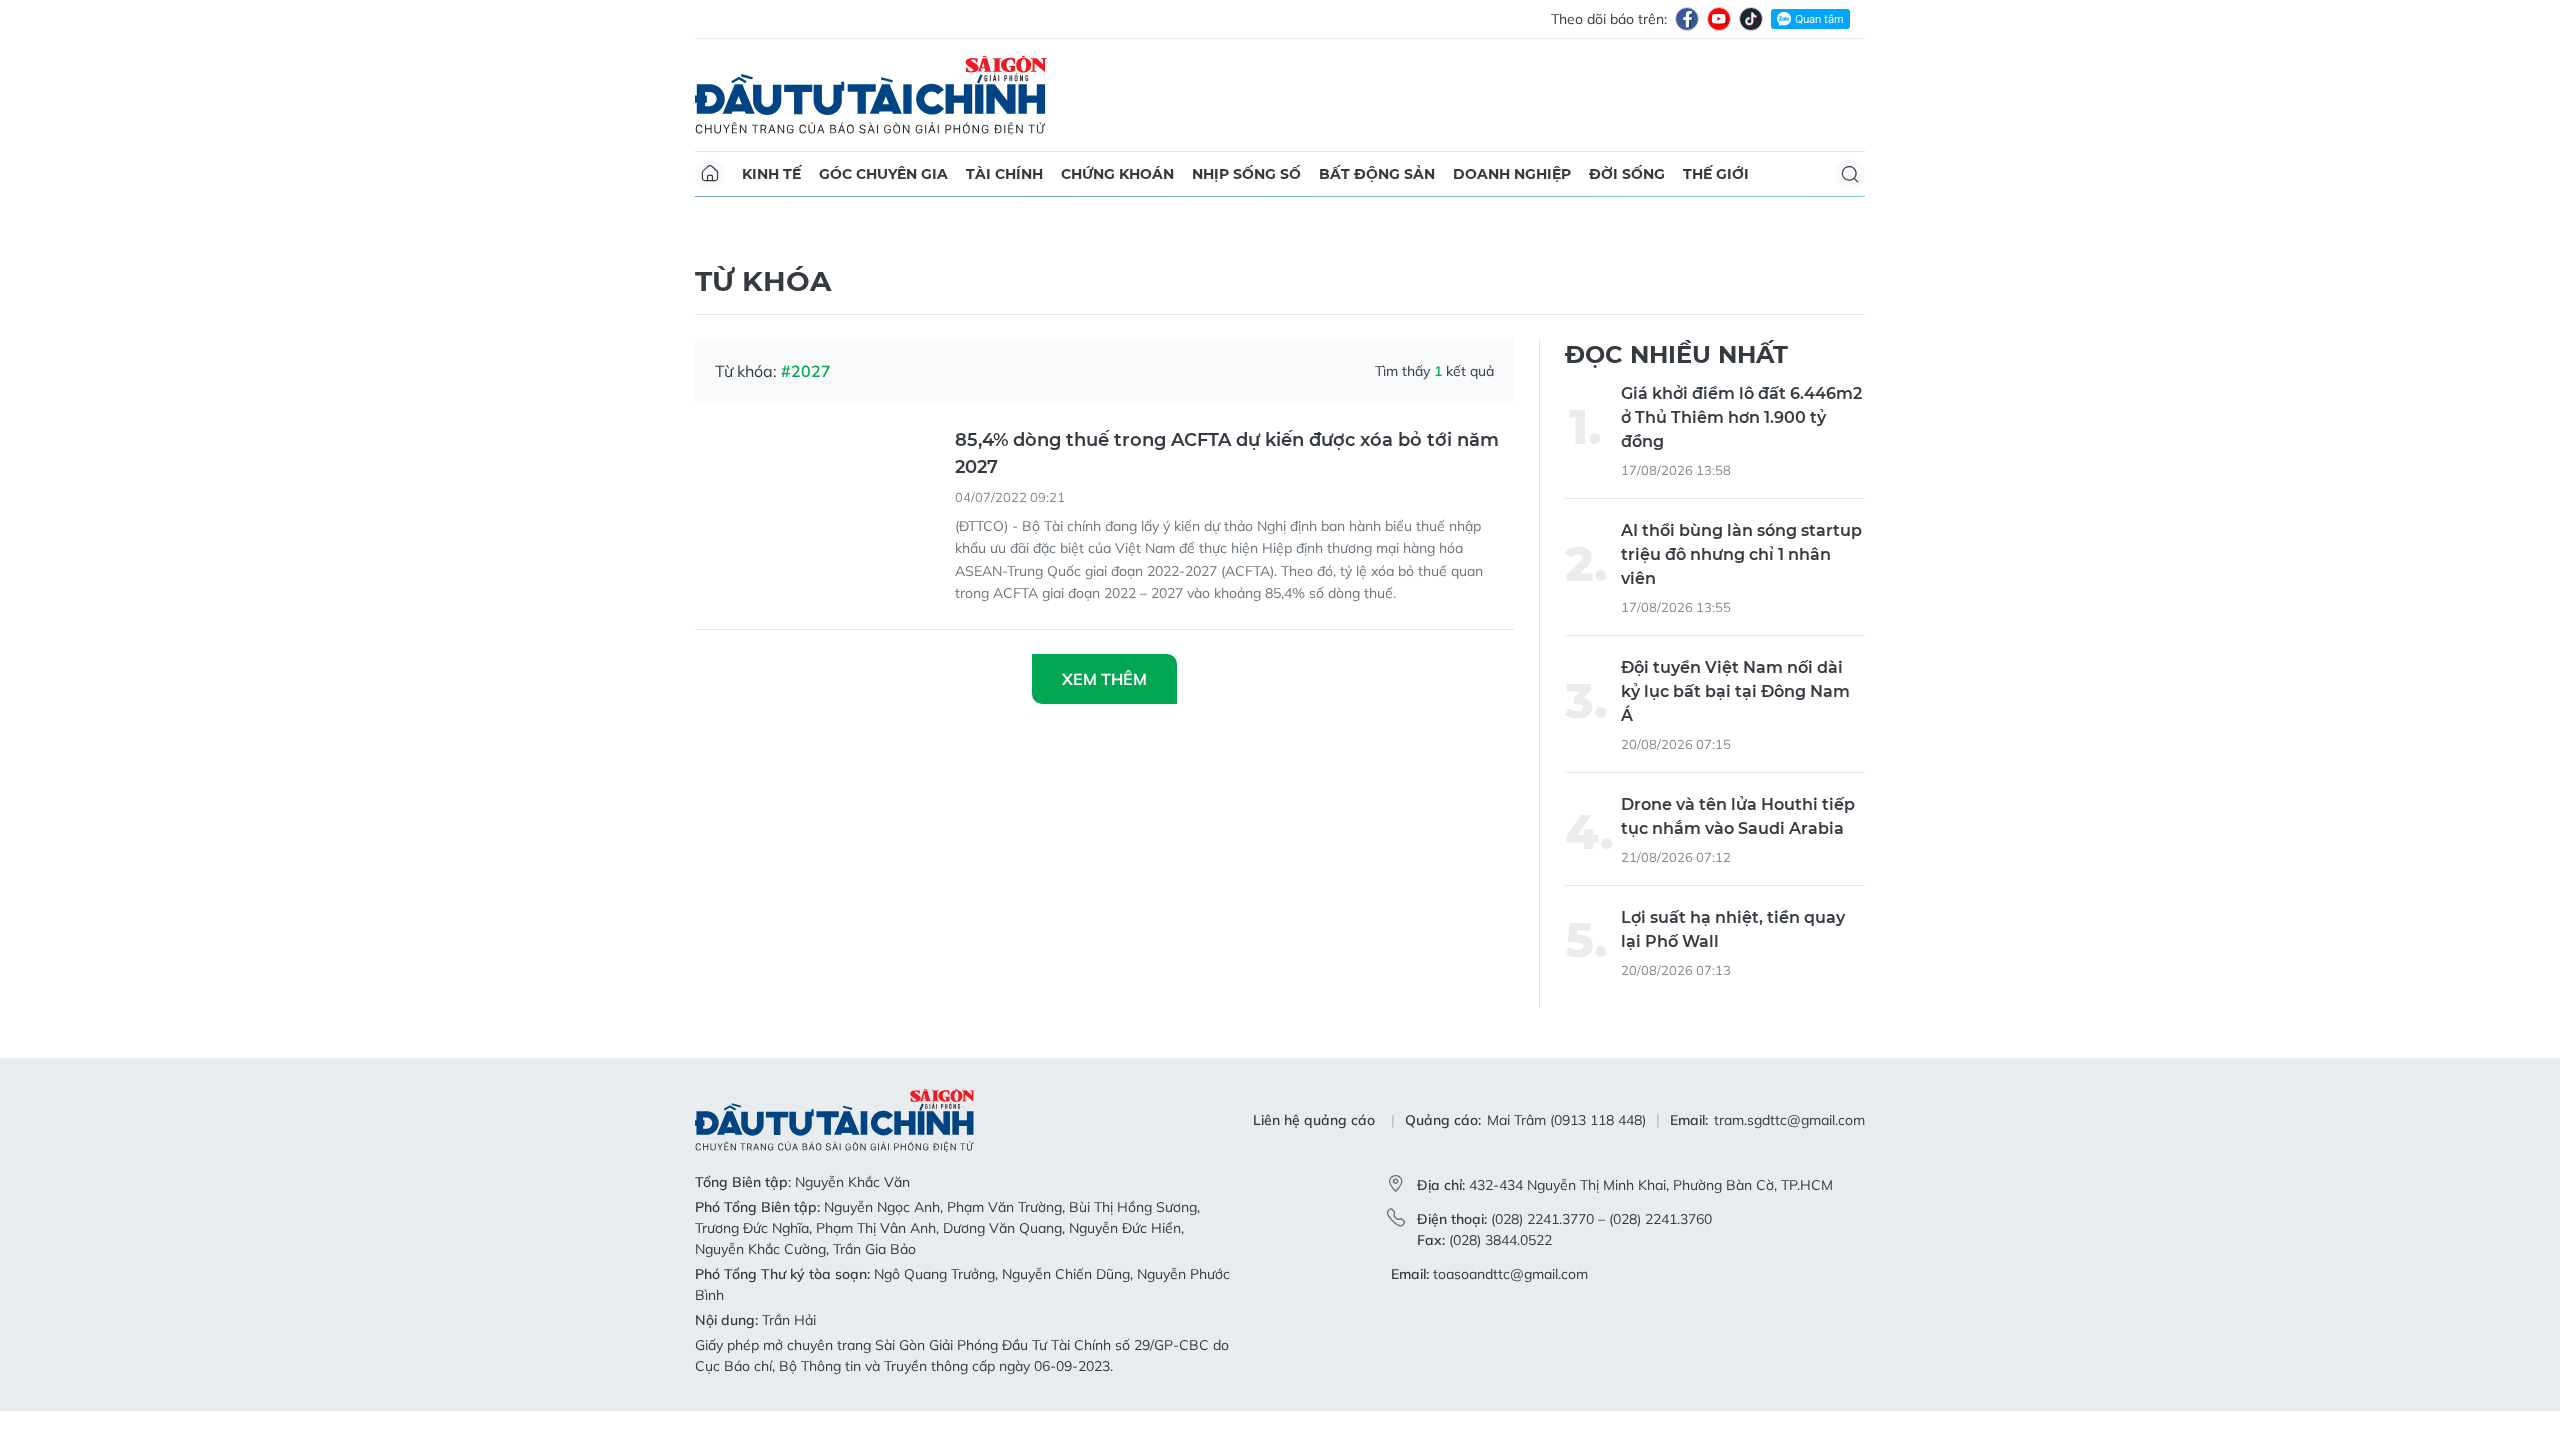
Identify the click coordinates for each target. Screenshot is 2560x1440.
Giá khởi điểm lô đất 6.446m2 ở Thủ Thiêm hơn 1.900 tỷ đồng (1741, 417)
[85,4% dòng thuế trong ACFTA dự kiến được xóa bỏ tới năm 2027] (815, 507)
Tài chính (1004, 174)
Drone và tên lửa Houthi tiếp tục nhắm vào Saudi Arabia (1738, 816)
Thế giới (1716, 174)
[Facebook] (1687, 19)
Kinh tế (771, 174)
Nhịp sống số (1246, 174)
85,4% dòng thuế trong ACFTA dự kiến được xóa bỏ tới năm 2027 (1227, 453)
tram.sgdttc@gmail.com (1789, 1120)
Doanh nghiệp (1512, 174)
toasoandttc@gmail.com (1510, 1274)
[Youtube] (1719, 19)
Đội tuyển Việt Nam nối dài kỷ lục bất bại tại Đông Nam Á (1735, 691)
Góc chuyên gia (883, 174)
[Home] (710, 174)
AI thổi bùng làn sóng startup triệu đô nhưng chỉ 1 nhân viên (1741, 554)
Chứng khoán (1117, 174)
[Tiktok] (1751, 19)
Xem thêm (1104, 679)
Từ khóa (763, 281)
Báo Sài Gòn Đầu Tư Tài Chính (871, 95)
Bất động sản (1377, 174)
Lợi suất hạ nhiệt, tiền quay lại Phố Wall (1733, 929)
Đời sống (1627, 174)
